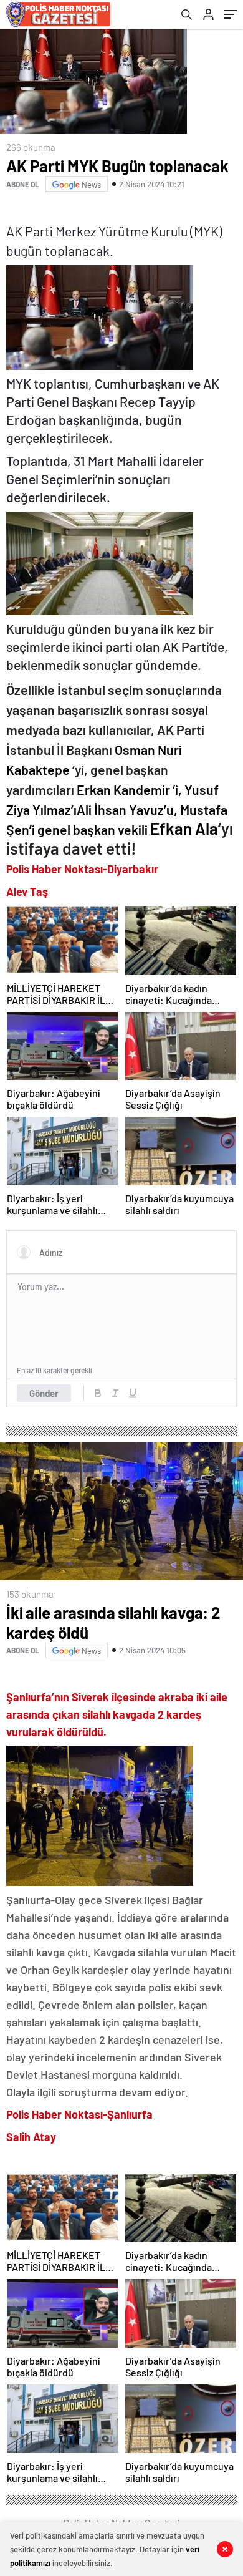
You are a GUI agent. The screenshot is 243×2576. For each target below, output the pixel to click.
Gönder (44, 1393)
